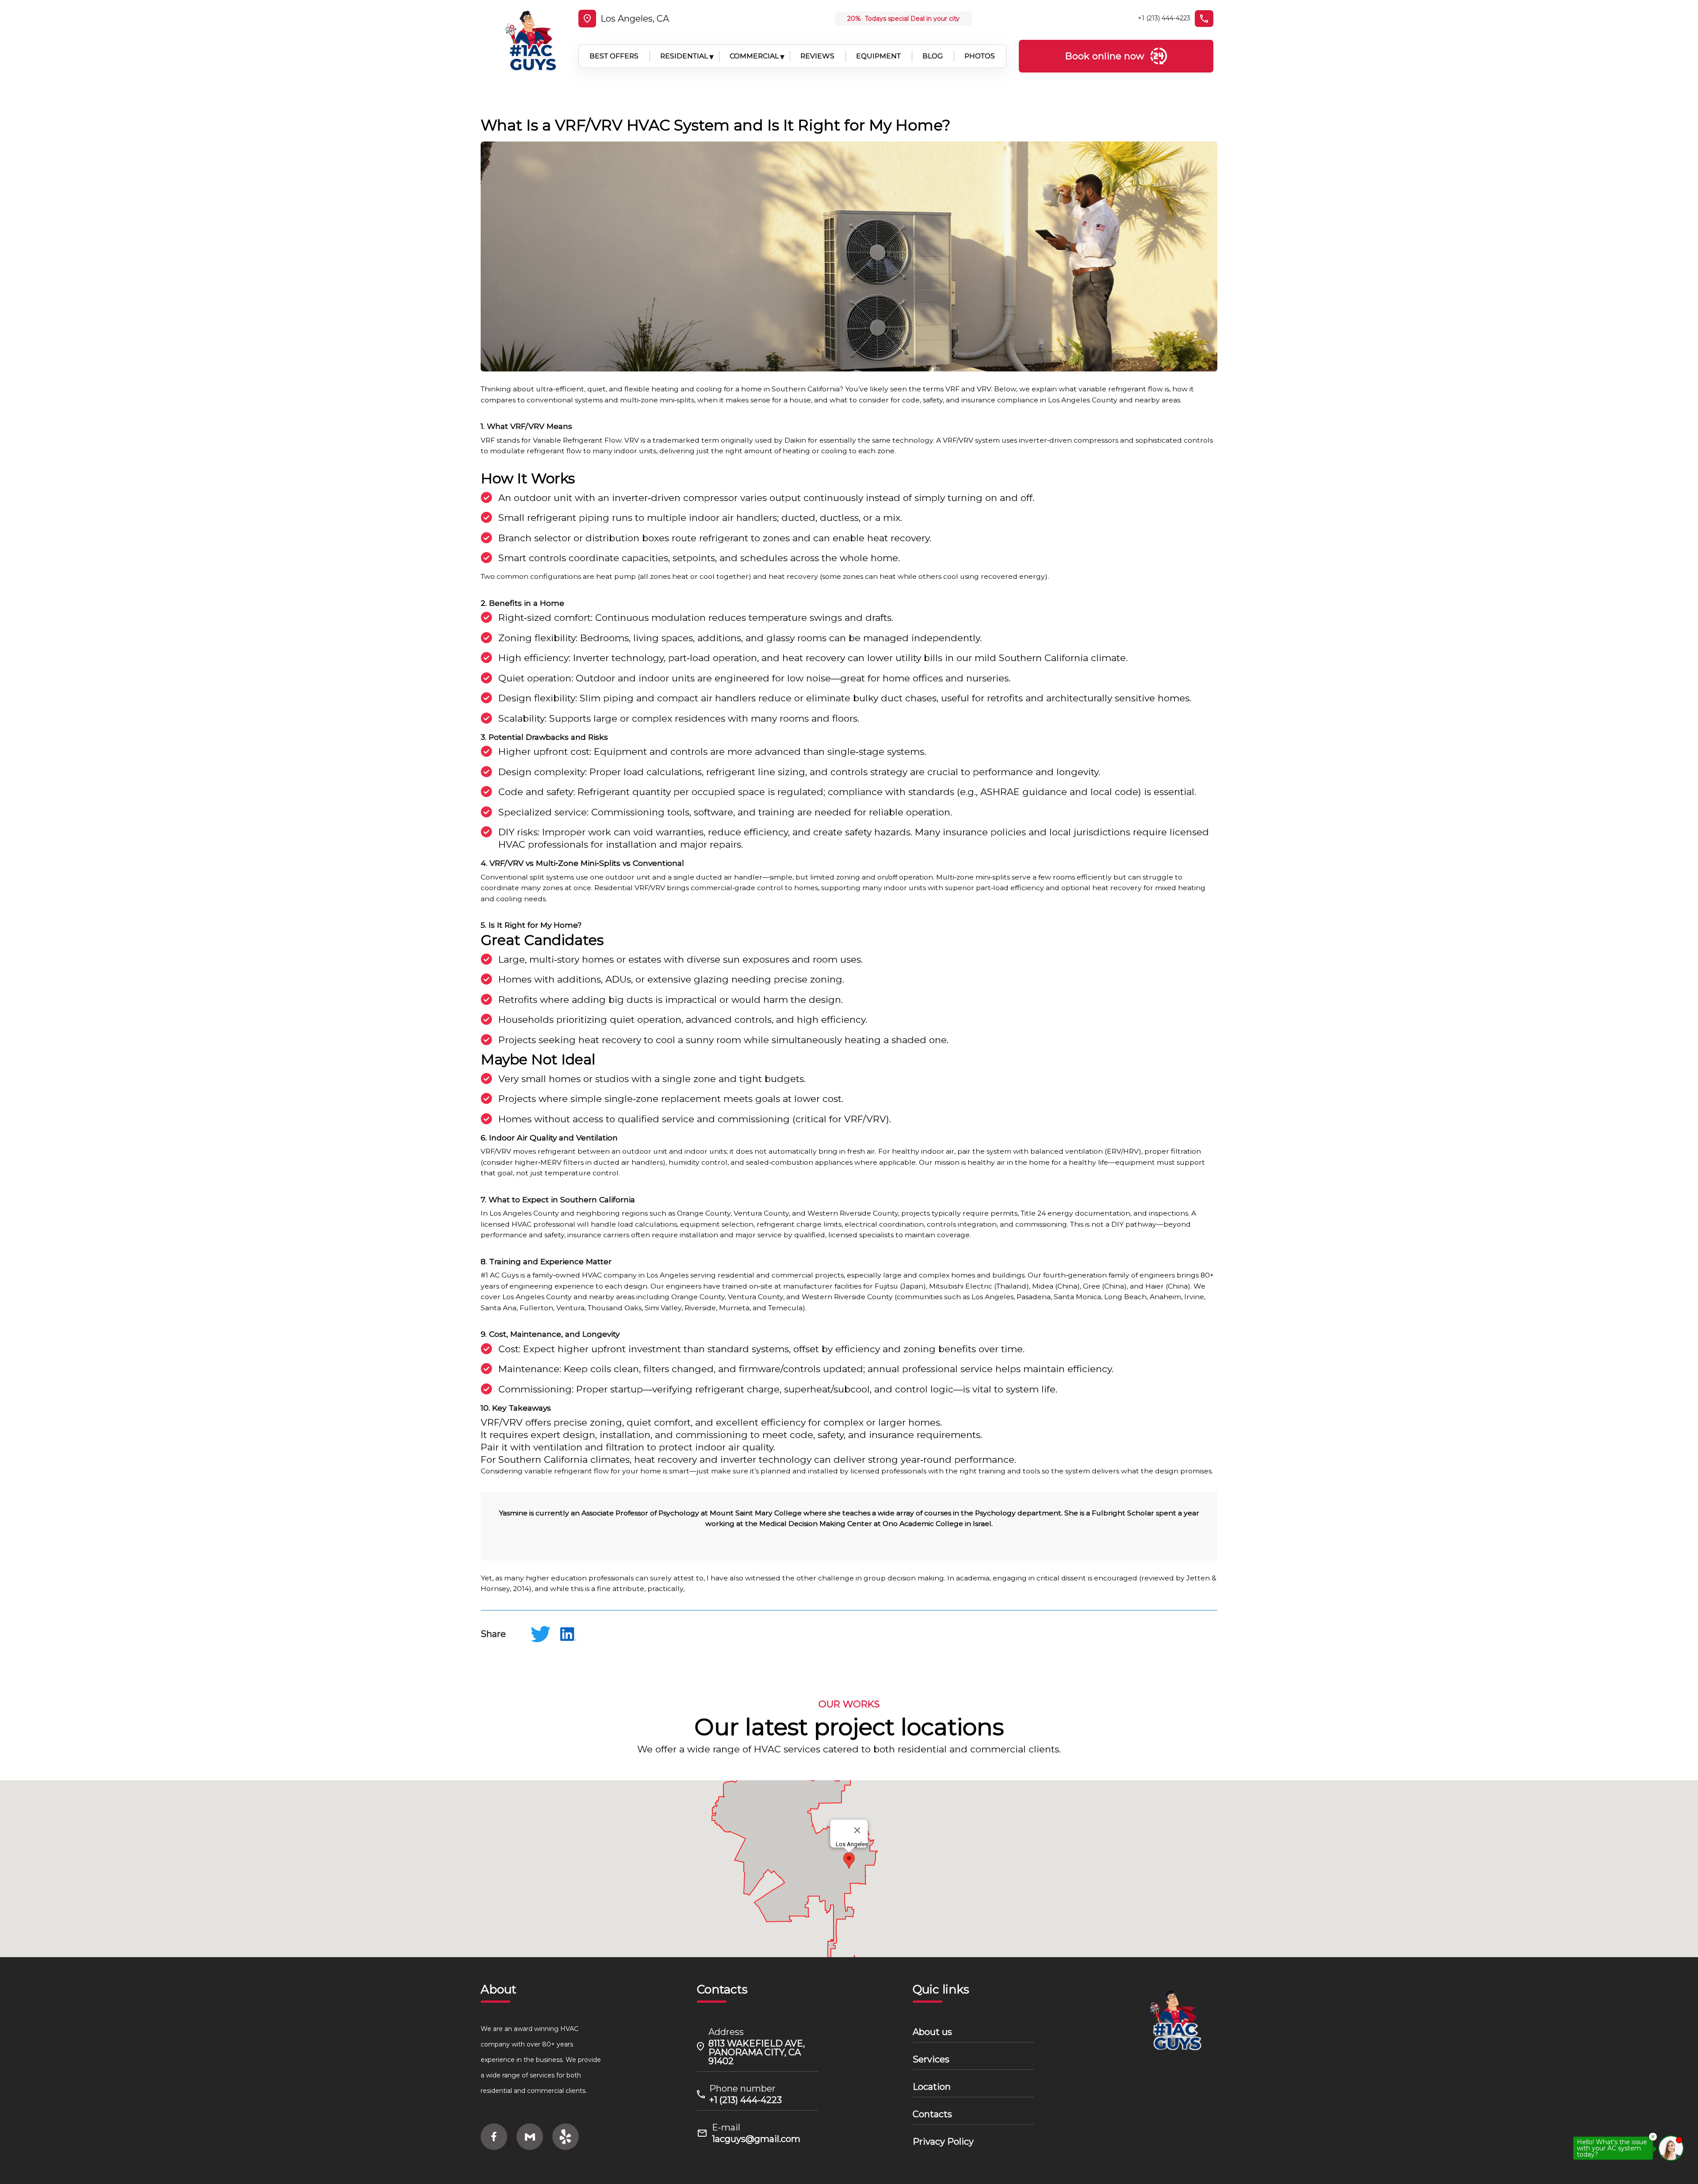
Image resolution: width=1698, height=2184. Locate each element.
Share (493, 1634)
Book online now (1105, 56)
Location (932, 2087)
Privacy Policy (943, 2142)
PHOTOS (980, 56)
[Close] (857, 1830)
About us (932, 2032)
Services (931, 2059)
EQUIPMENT (878, 56)
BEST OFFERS (614, 56)
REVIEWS (817, 56)
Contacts (932, 2114)
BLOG (933, 56)
